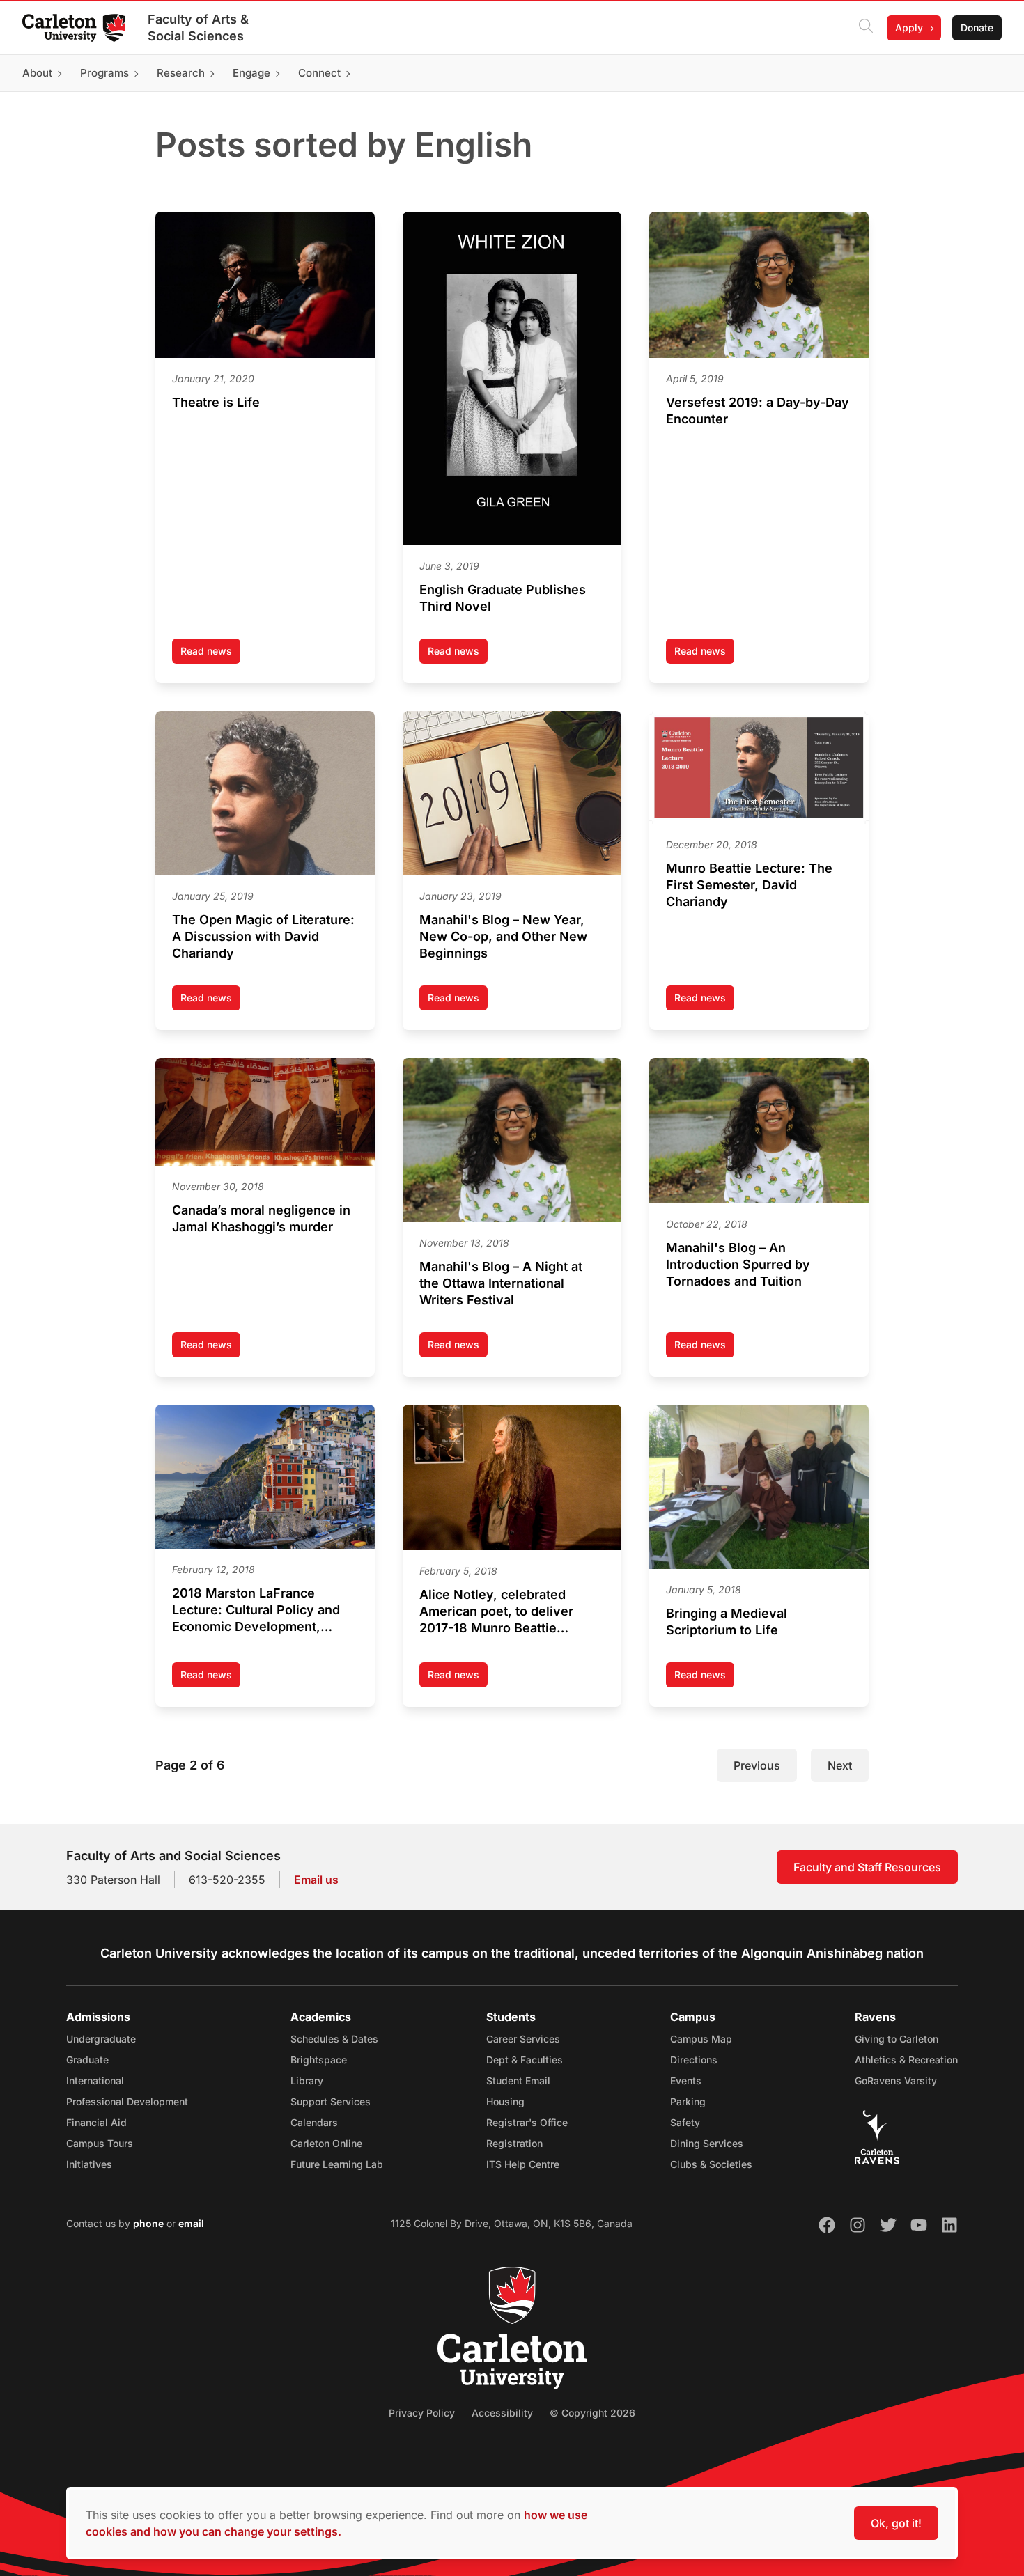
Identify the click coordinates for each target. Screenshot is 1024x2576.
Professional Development (127, 2101)
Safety (685, 2122)
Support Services (331, 2101)
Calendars (314, 2122)
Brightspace (319, 2060)
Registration (514, 2143)
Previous (757, 1765)
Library (307, 2081)
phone (150, 2223)
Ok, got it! (896, 2523)
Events (686, 2081)
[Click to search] (866, 28)
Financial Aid (96, 2122)
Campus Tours (100, 2143)
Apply (909, 28)
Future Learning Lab (337, 2164)
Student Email (518, 2081)
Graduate (87, 2060)
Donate (977, 28)
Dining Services (707, 2143)
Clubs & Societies (711, 2164)
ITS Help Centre (523, 2164)
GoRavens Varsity (896, 2081)
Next (840, 1765)
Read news (210, 654)
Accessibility (502, 2413)
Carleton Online (326, 2143)
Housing (505, 2101)
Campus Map (701, 2039)
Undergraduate (101, 2039)
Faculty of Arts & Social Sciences (198, 28)
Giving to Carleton (897, 2039)
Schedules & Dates (334, 2039)
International (95, 2081)
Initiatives (89, 2164)
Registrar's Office (527, 2122)
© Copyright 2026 (592, 2413)
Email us (316, 1880)
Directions (694, 2060)
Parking (688, 2101)
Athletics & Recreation (906, 2060)
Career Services (523, 2039)
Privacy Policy (422, 2413)
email (191, 2223)
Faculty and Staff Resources (867, 1867)
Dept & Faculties (525, 2060)
